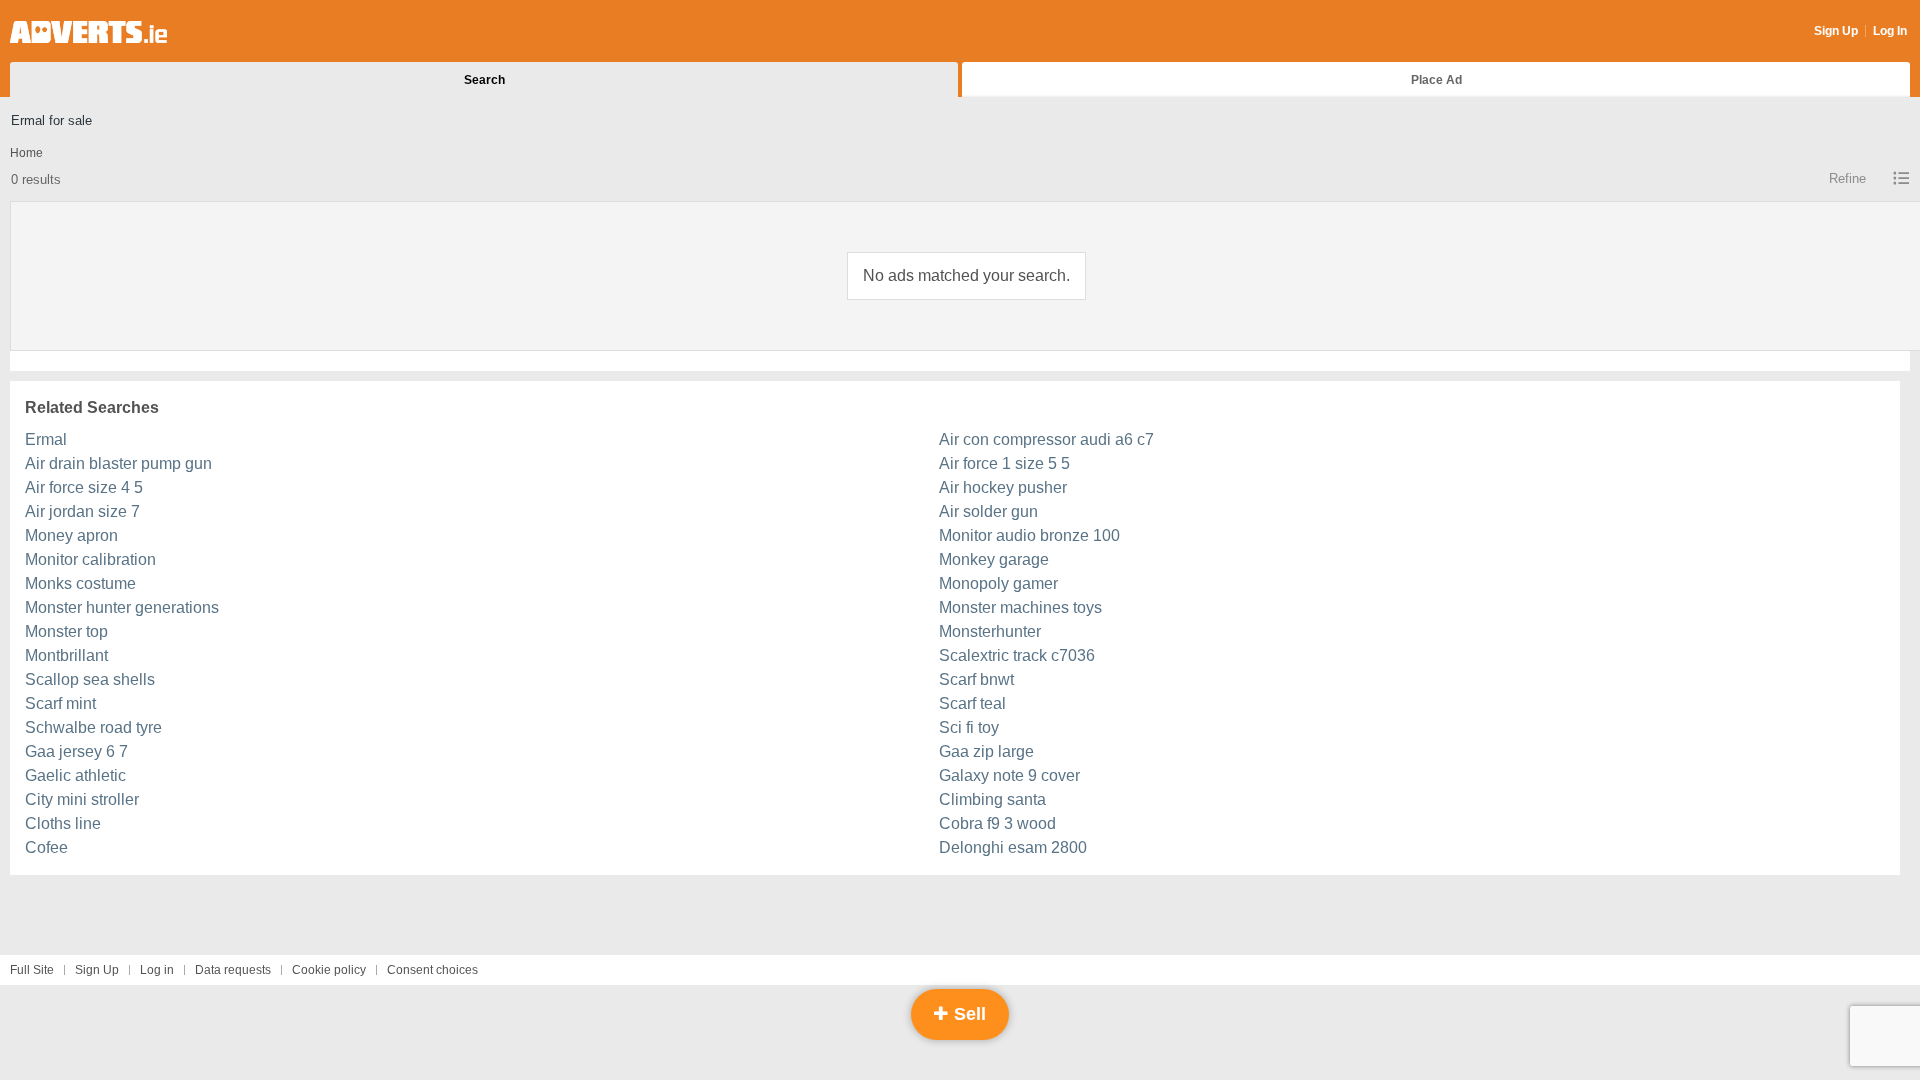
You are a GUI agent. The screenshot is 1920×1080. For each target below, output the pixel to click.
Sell (967, 1014)
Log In (1890, 31)
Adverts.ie (88, 32)
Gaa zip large (986, 751)
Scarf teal (972, 703)
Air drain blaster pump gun (118, 463)
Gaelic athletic (75, 775)
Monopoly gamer (998, 583)
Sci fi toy (969, 727)
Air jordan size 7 (82, 511)
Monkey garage (994, 559)
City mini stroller (82, 799)
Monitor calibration (90, 559)
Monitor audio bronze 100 (1029, 535)
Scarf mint (60, 703)
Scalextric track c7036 (1017, 655)
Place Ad (1436, 80)
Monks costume (80, 583)
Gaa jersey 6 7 (76, 751)
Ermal (46, 439)
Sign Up (1836, 31)
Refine (1847, 178)
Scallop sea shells (90, 679)
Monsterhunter (990, 631)
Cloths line (63, 823)
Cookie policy (329, 970)
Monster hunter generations (122, 607)
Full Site (32, 970)
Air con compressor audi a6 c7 (1046, 439)
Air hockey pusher (1003, 487)
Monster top (66, 631)
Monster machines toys (1020, 607)
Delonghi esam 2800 (1013, 847)
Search (484, 80)
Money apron (71, 535)
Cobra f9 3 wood (997, 823)
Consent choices (432, 970)
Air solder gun (988, 511)
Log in (157, 970)
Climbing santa (992, 799)
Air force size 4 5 (84, 487)
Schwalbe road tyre (93, 727)
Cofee (46, 847)
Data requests (233, 970)
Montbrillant (66, 655)
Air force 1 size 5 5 (1004, 463)
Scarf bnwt (976, 679)
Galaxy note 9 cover (1009, 775)
